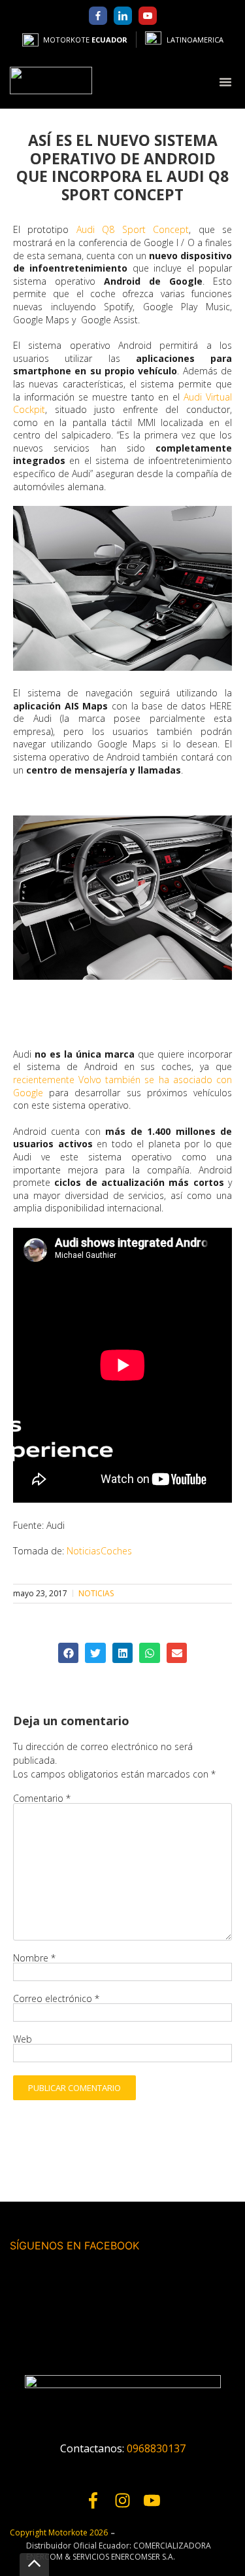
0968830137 (156, 2448)
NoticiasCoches (99, 1551)
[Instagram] (122, 2500)
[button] (225, 81)
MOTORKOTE (85, 40)
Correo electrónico (56, 1999)
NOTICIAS (96, 1593)
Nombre (34, 1958)
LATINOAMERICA (195, 40)
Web (23, 2039)
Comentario (42, 1798)
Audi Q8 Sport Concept (133, 229)
